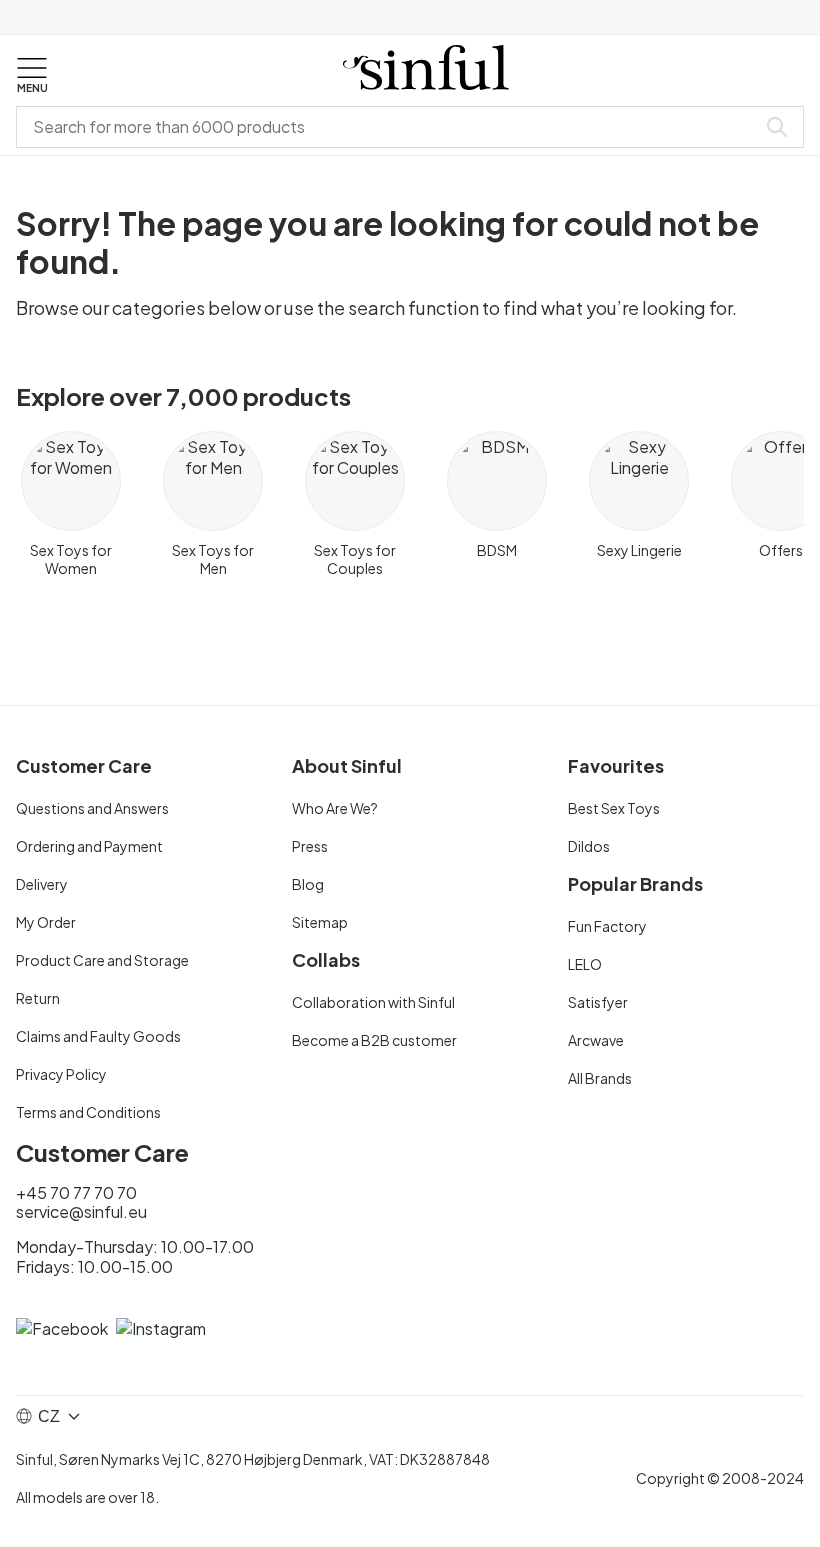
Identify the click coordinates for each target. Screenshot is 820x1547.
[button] (32, 76)
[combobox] (390, 127)
